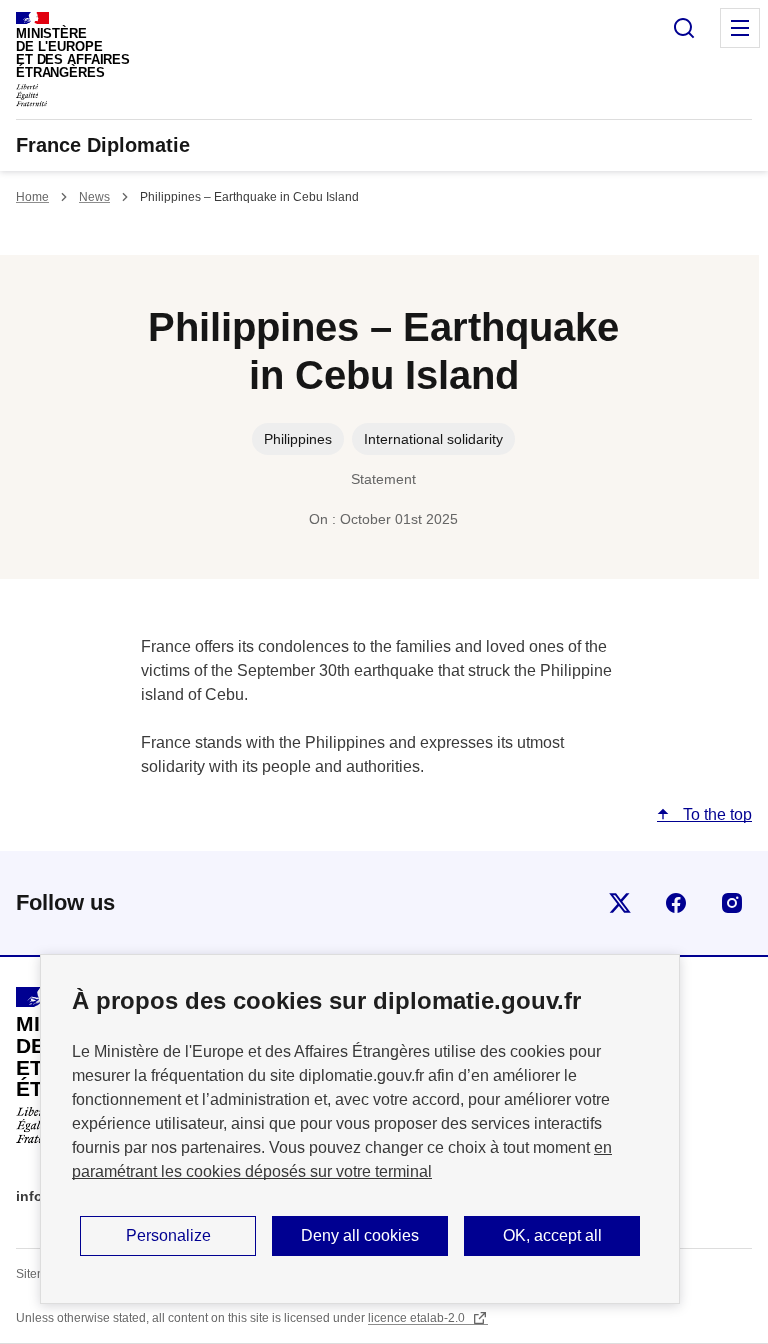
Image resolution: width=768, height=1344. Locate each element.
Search (684, 28)
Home (32, 197)
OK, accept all (552, 1235)
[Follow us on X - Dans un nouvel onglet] (620, 903)
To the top (715, 814)
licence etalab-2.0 (418, 1318)
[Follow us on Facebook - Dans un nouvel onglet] (676, 903)
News (94, 197)
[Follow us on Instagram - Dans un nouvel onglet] (732, 903)
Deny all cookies (360, 1235)
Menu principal (740, 28)
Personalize (168, 1235)
